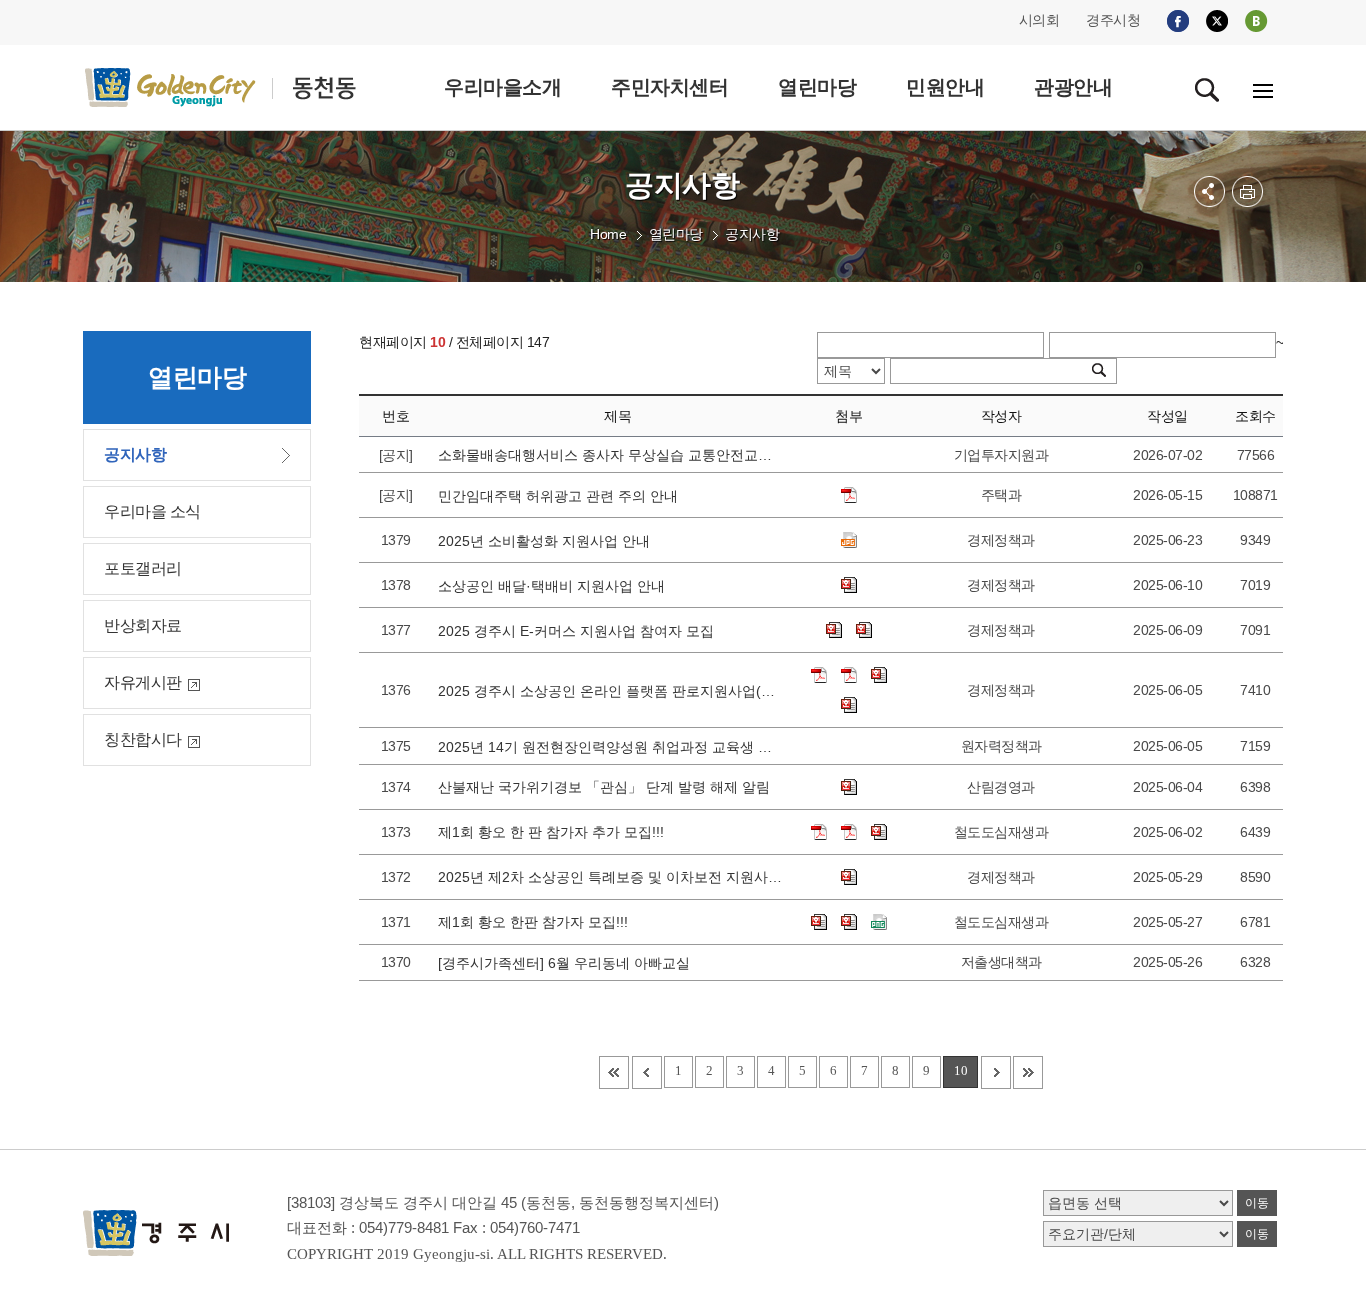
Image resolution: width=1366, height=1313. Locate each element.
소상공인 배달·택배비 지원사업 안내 (555, 586)
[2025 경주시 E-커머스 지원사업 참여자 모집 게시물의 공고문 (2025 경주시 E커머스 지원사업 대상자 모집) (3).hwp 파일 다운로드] (834, 630)
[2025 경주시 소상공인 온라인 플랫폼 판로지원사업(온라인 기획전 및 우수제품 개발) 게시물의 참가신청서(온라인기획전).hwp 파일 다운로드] (879, 675)
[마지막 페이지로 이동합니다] (1028, 1072)
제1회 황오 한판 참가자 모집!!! (537, 922)
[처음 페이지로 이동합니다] (614, 1072)
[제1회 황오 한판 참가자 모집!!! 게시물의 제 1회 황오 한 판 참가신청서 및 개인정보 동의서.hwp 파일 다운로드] (849, 922)
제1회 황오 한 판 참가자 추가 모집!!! (555, 832)
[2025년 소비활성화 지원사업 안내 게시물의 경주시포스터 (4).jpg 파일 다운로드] (849, 540)
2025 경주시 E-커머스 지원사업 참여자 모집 (580, 631)
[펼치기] (1209, 191)
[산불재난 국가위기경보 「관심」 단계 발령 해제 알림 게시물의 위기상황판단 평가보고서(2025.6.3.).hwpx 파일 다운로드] (849, 787)
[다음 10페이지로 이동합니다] (996, 1072)
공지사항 (752, 234)
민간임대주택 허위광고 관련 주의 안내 (562, 496)
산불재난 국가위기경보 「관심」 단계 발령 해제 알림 (608, 787)
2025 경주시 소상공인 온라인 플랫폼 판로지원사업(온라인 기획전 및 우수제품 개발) (611, 691)
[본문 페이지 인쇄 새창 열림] (1247, 191)
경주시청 (1113, 20)
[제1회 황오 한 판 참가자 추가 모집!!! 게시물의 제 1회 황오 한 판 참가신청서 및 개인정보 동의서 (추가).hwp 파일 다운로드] (879, 832)
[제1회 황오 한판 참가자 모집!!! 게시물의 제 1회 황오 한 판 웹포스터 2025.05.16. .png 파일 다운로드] (879, 922)
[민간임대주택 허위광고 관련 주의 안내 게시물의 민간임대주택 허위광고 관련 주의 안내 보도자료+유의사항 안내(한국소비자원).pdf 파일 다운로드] (849, 495)
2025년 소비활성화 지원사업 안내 (548, 541)
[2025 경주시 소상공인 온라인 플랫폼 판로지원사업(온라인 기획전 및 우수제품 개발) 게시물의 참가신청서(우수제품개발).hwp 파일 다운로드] (849, 705)
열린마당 (676, 234)
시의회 (1039, 20)
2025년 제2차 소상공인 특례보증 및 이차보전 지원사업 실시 (611, 877)
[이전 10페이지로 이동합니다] (647, 1072)
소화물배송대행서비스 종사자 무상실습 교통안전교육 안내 (611, 455)
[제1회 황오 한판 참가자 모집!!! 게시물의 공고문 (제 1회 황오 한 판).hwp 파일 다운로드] (819, 922)
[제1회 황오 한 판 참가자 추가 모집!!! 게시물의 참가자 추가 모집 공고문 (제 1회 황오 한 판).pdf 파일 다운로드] (849, 832)
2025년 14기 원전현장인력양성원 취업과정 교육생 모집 (611, 747)
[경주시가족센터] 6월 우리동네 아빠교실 (568, 963)
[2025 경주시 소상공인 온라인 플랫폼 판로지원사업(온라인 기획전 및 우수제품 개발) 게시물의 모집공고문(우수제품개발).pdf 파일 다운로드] (849, 675)
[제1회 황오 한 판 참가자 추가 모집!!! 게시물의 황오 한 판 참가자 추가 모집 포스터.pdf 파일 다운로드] (819, 832)
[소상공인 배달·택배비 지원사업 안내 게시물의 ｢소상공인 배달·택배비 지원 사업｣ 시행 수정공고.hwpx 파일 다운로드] (849, 585)
